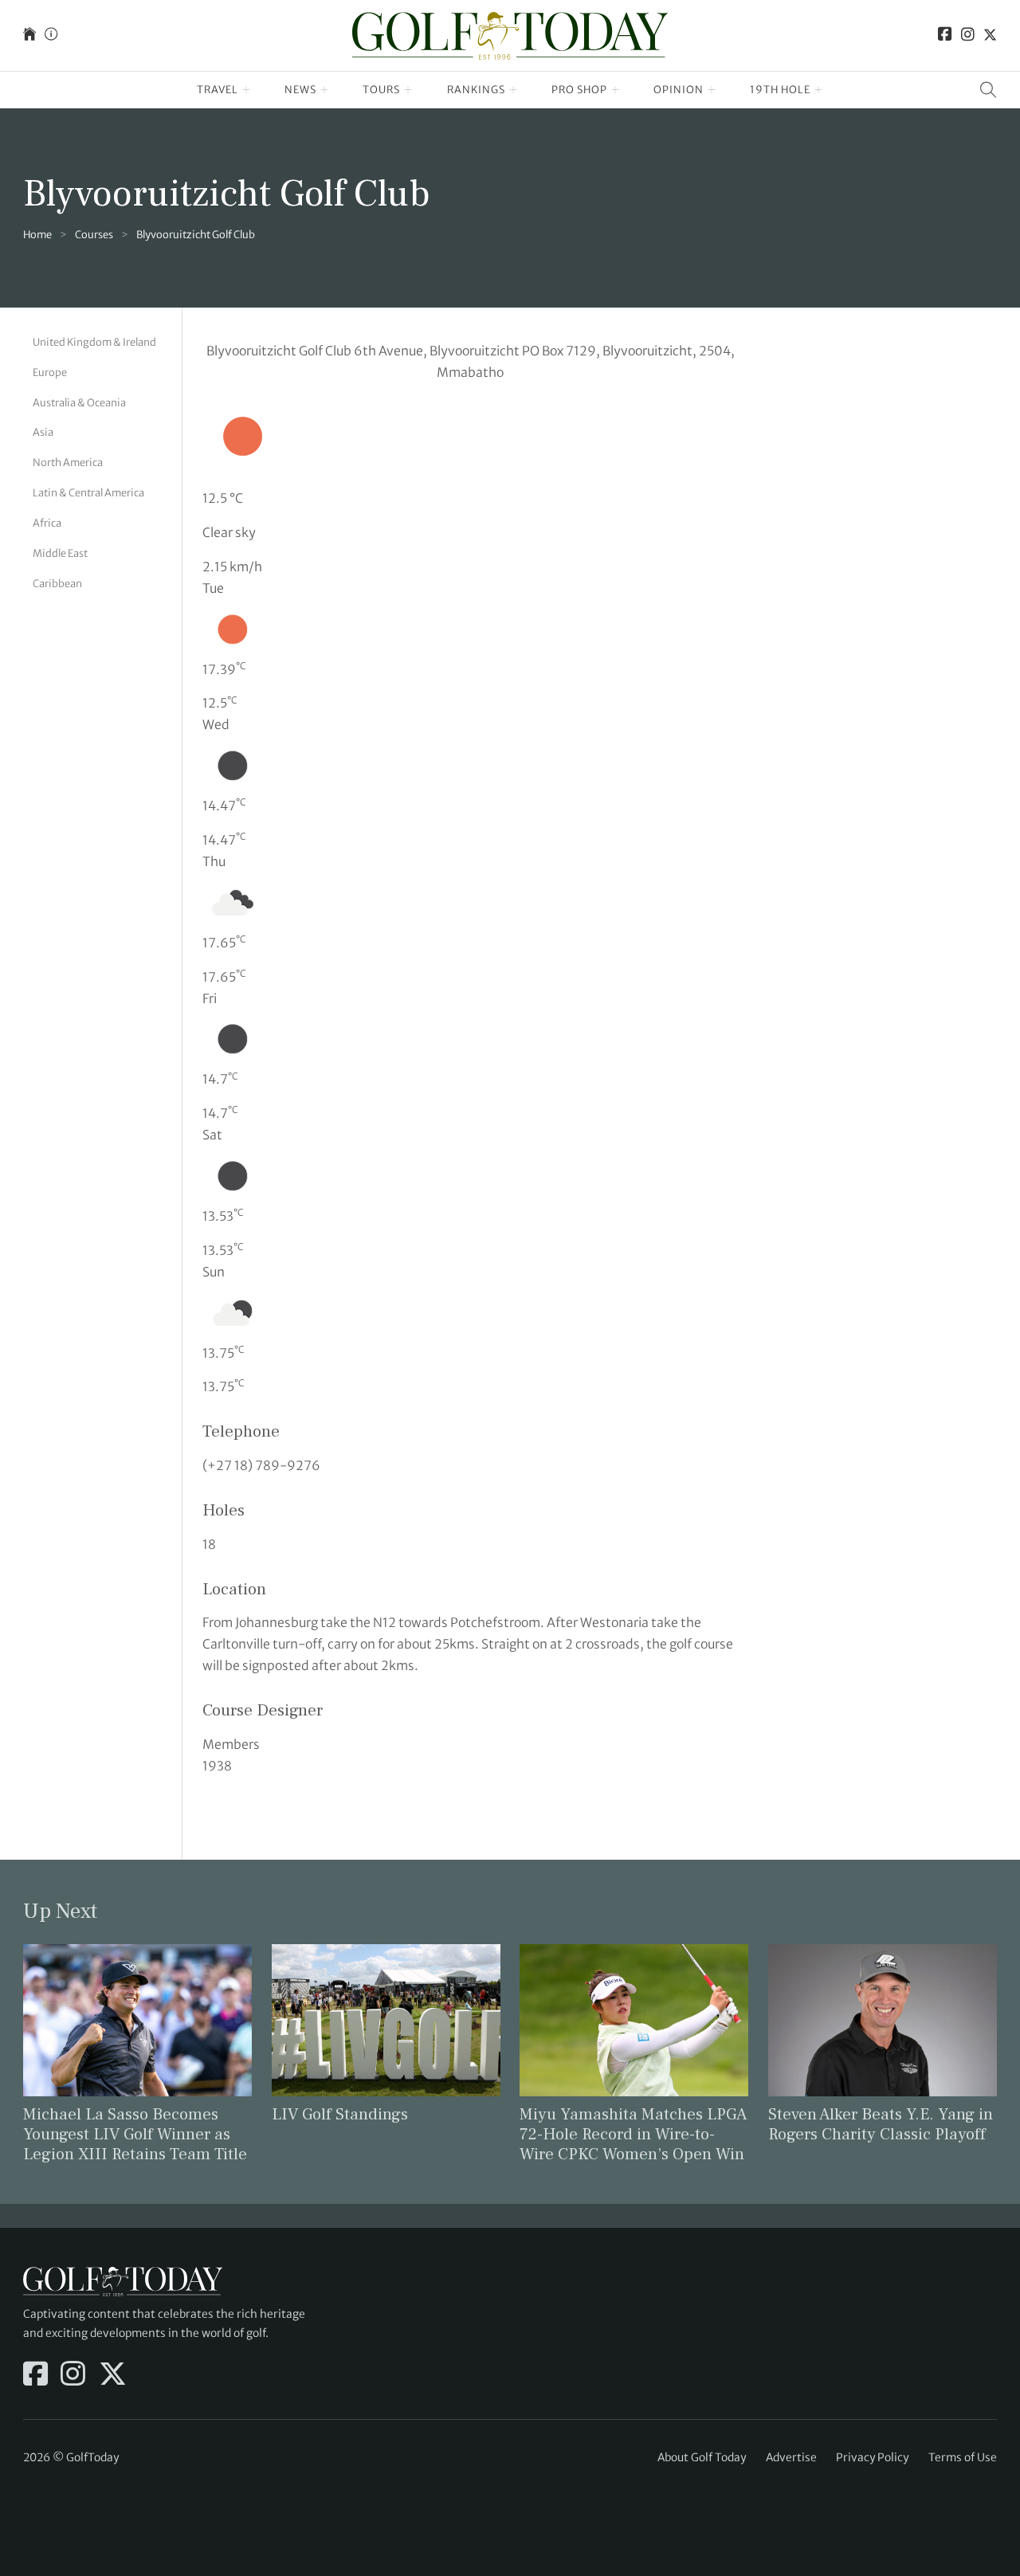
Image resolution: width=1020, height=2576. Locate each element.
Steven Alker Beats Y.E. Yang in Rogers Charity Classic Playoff (881, 2124)
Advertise (791, 2457)
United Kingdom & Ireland (94, 342)
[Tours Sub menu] (408, 90)
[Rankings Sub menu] (514, 90)
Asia (43, 432)
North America (68, 463)
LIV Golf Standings (340, 2114)
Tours (381, 90)
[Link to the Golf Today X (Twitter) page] (990, 35)
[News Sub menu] (325, 90)
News (300, 90)
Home (37, 235)
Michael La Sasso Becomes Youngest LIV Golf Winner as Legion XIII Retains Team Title (135, 2134)
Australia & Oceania (79, 402)
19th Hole (780, 90)
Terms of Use (963, 2457)
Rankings (476, 90)
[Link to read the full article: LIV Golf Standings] (386, 2019)
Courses (94, 235)
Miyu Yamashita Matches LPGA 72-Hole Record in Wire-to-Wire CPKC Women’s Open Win (633, 2134)
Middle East (60, 553)
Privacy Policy (872, 2457)
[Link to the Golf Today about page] (51, 35)
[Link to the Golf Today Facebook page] (945, 35)
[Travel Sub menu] (247, 90)
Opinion (679, 90)
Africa (47, 522)
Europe (50, 372)
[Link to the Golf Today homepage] (29, 35)
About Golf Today (702, 2457)
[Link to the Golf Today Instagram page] (968, 35)
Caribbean (57, 583)
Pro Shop (579, 90)
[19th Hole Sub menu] (819, 90)
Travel (218, 90)
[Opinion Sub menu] (712, 90)
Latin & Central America (88, 493)
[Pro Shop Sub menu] (616, 90)
